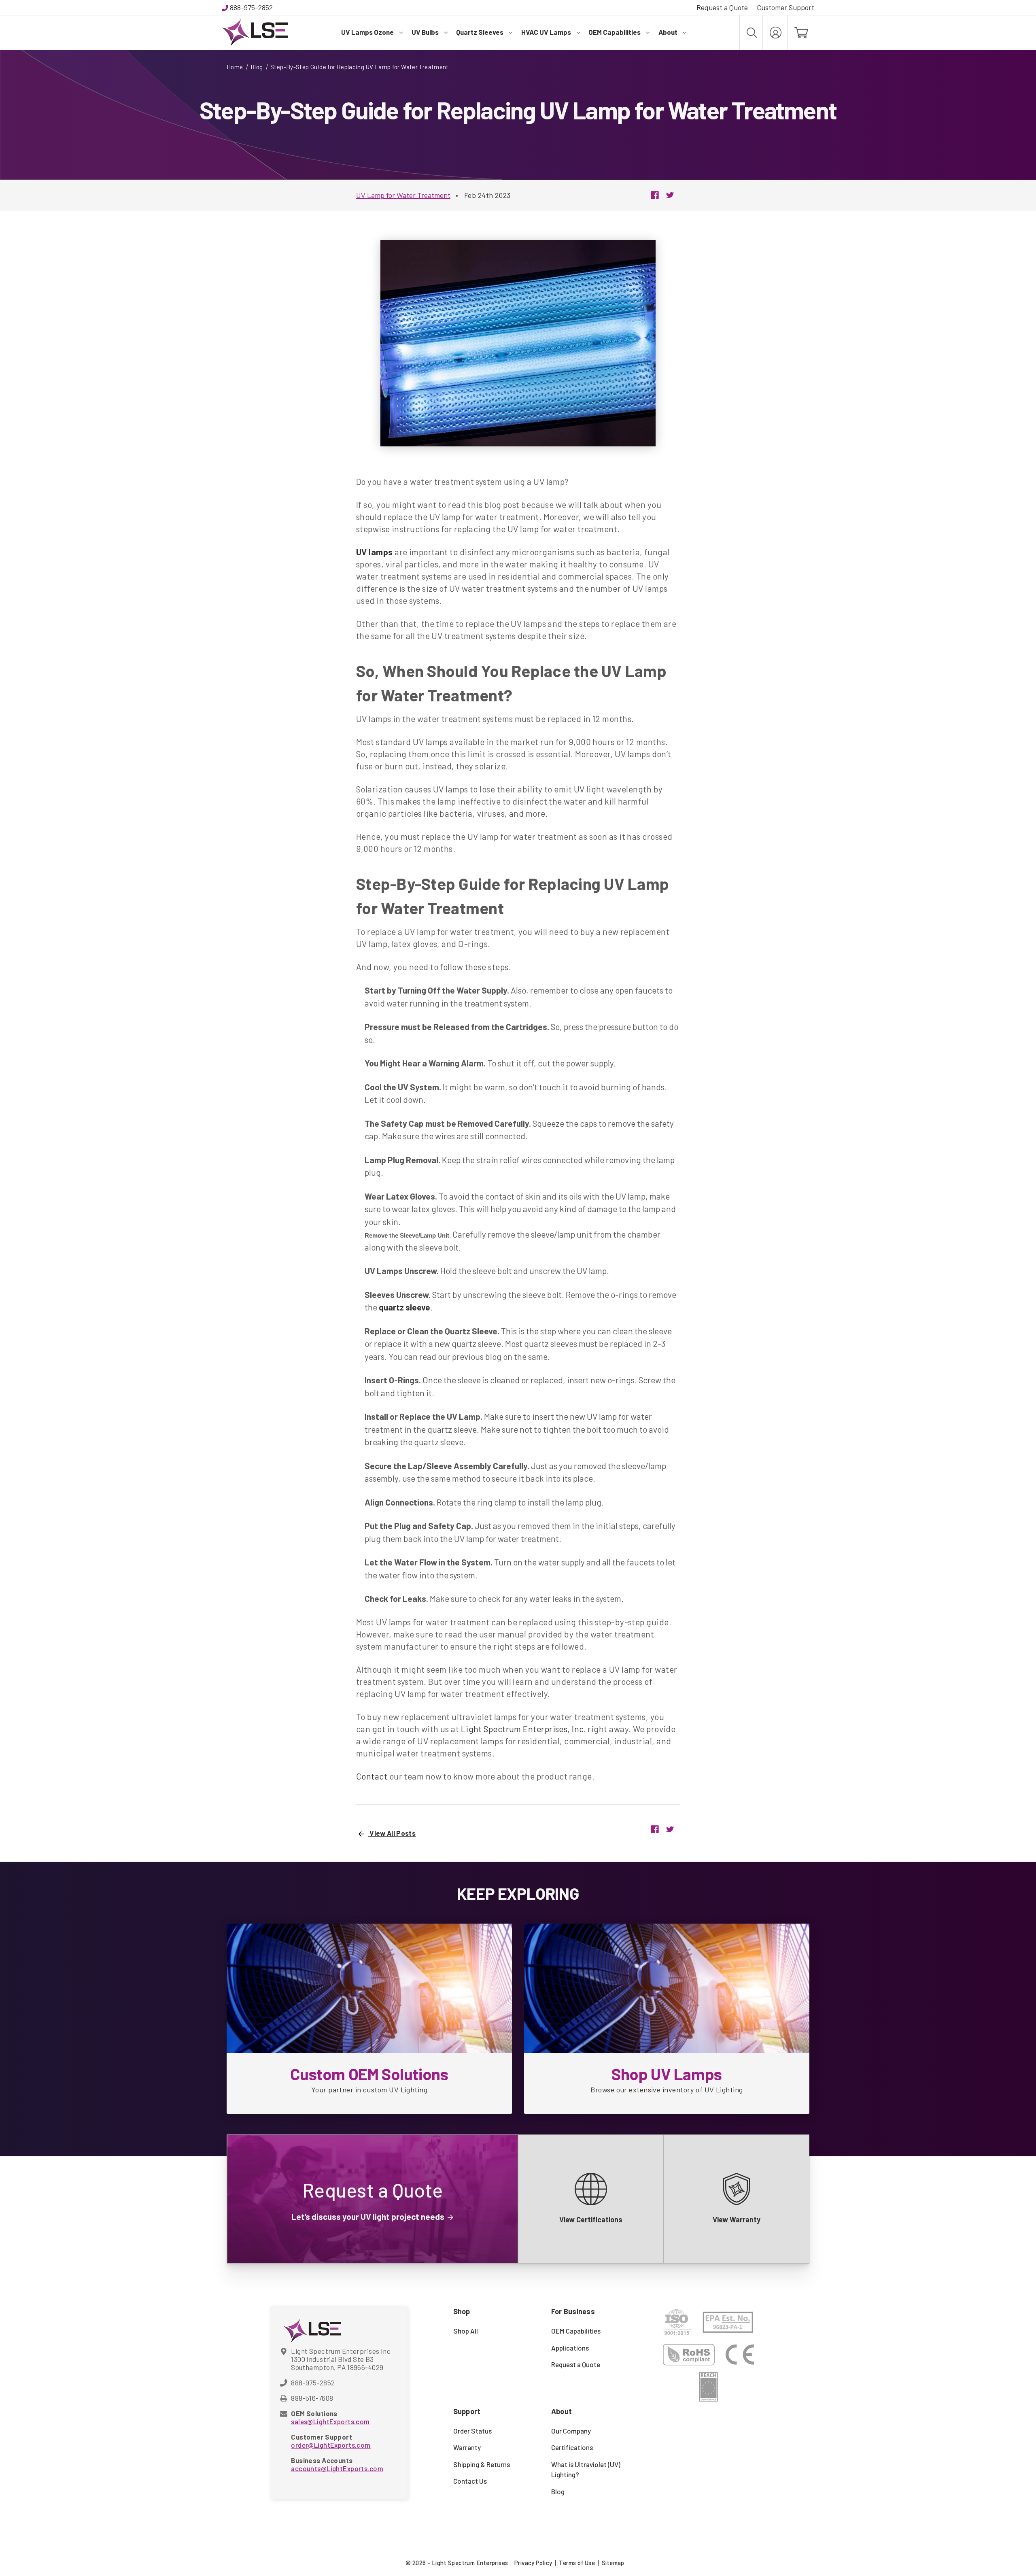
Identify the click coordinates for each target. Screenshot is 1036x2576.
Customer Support (785, 7)
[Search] (751, 33)
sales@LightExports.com (330, 2421)
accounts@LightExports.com (337, 2468)
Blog (558, 2491)
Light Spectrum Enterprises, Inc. (523, 1729)
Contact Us (470, 2481)
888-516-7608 (312, 2398)
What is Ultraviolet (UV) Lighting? (586, 2470)
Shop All (466, 2331)
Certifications (572, 2447)
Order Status (472, 2431)
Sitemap (613, 2563)
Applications (570, 2348)
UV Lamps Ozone (367, 32)
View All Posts (392, 1833)
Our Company (571, 2431)
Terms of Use (577, 2563)
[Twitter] (670, 195)
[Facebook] (655, 195)
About (668, 32)
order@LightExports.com (331, 2445)
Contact (372, 1776)
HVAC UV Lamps (546, 32)
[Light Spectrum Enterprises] (255, 33)
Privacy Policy (533, 2563)
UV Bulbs (425, 32)
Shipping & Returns (482, 2464)
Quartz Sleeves (480, 32)
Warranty (467, 2447)
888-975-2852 (251, 7)
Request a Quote (722, 7)
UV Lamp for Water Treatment (403, 195)
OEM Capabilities (615, 32)
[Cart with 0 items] (801, 33)
